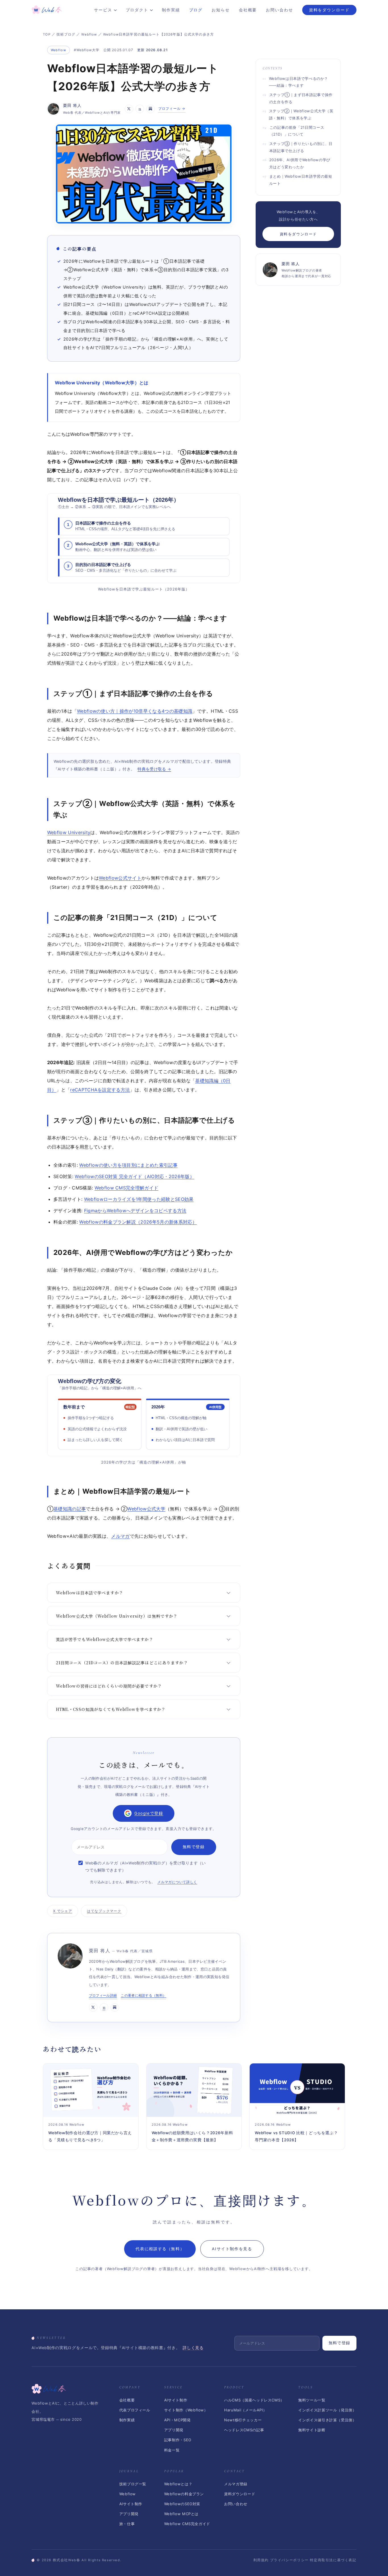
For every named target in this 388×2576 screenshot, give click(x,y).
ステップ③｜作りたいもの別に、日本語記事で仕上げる (301, 147)
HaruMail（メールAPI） (245, 2410)
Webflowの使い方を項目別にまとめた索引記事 (128, 1165)
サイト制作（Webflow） (186, 2410)
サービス (103, 10)
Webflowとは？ (178, 2484)
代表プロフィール (135, 2410)
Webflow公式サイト (120, 878)
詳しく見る (193, 2348)
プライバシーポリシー (289, 2560)
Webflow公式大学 (146, 1509)
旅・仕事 (127, 2524)
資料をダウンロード (329, 10)
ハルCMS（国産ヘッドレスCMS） (254, 2400)
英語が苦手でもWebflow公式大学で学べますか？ (105, 1639)
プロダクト (137, 10)
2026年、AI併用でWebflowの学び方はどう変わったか (300, 164)
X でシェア (63, 1911)
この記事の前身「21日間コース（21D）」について (297, 131)
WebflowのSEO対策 (182, 2504)
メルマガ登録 (236, 2484)
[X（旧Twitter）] (129, 109)
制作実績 (171, 10)
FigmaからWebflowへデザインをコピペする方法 (135, 1211)
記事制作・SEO (178, 2440)
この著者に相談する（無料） (143, 1995)
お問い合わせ (279, 10)
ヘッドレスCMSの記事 (244, 2430)
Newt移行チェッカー (243, 2420)
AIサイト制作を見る (232, 2249)
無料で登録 (339, 2343)
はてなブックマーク (104, 1911)
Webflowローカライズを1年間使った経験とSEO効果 (139, 1199)
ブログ (196, 10)
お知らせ (221, 10)
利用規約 (261, 2560)
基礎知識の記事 (70, 1509)
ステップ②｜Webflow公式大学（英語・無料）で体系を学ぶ (301, 115)
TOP (47, 34)
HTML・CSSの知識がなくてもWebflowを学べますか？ (111, 1709)
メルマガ (120, 1536)
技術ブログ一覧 (133, 2484)
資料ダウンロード (240, 2494)
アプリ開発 (174, 2430)
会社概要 (248, 10)
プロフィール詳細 (103, 1995)
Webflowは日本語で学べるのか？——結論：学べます (299, 82)
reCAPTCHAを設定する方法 (100, 1090)
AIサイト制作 (176, 2400)
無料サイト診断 (312, 2430)
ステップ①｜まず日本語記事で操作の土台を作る (301, 98)
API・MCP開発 (178, 2420)
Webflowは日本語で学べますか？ (90, 1593)
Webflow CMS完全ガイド (187, 2524)
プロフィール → (172, 108)
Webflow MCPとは (181, 2514)
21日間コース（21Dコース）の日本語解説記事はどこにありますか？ (122, 1663)
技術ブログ (66, 34)
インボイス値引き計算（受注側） (327, 2420)
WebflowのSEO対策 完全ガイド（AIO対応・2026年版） (134, 1176)
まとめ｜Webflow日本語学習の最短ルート (301, 180)
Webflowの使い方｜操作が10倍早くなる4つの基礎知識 (135, 711)
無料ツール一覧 (312, 2400)
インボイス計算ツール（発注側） (327, 2410)
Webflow (89, 34)
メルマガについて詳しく (177, 1882)
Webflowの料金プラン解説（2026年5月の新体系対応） (138, 1222)
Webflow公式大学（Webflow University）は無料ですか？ (117, 1616)
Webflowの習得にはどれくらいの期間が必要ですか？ (109, 1686)
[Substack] (151, 109)
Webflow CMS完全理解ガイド (127, 1188)
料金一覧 (172, 2450)
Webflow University (69, 832)
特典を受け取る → (154, 769)
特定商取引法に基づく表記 (333, 2560)
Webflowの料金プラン (184, 2494)
